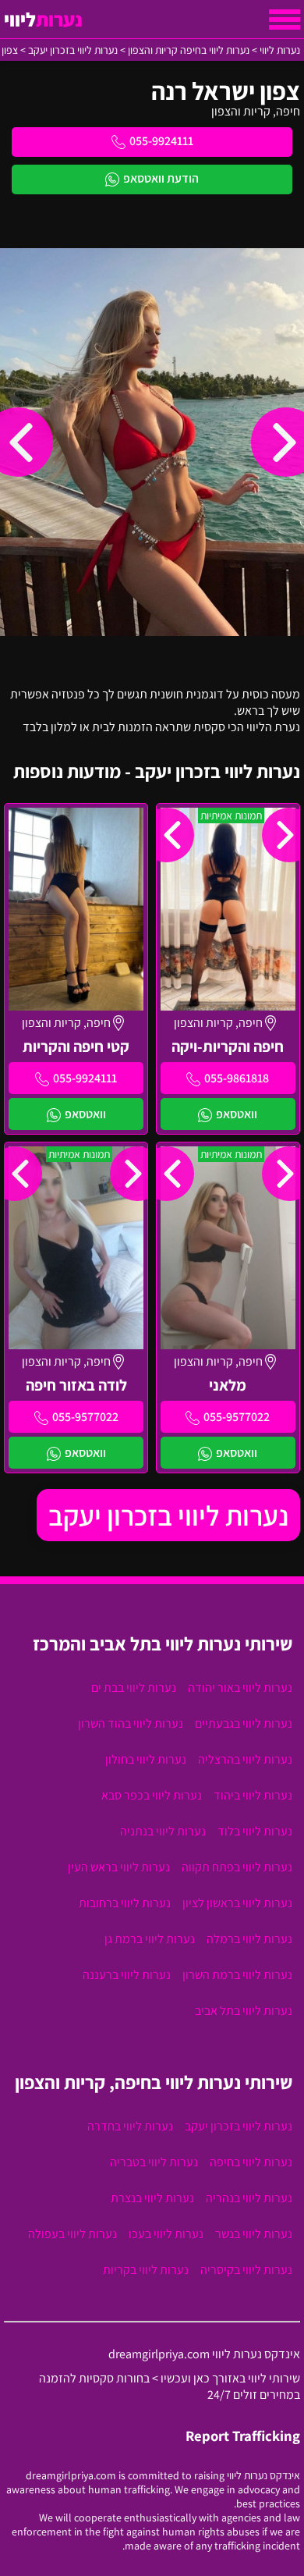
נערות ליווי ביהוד (253, 1795)
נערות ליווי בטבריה (154, 2162)
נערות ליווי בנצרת (152, 2198)
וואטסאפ (237, 1114)
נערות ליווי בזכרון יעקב (168, 1515)
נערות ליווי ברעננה (127, 1975)
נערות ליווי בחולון (146, 1759)
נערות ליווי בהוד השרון (131, 1723)
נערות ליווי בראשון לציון (237, 1903)
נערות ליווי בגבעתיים (244, 1723)
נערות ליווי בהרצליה (245, 1759)
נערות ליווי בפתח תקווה (237, 1867)
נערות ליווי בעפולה (72, 2234)
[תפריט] (285, 20)
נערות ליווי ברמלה (249, 1939)
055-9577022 (237, 1417)
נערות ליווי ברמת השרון (237, 1975)
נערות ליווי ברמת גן (150, 1939)
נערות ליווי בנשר (254, 2234)
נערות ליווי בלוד (255, 1831)
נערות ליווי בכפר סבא (152, 1795)
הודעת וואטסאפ (161, 178)
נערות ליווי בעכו (166, 2234)
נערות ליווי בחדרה (130, 2126)
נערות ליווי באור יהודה (240, 1688)
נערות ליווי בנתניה (163, 1831)
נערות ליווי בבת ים (134, 1688)
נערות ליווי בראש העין (119, 1867)
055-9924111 (161, 141)
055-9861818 (237, 1078)
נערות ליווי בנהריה (249, 2198)
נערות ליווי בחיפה (251, 2162)
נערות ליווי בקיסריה (246, 2270)
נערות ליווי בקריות (146, 2270)
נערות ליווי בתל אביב (244, 2011)
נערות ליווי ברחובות (125, 1903)
